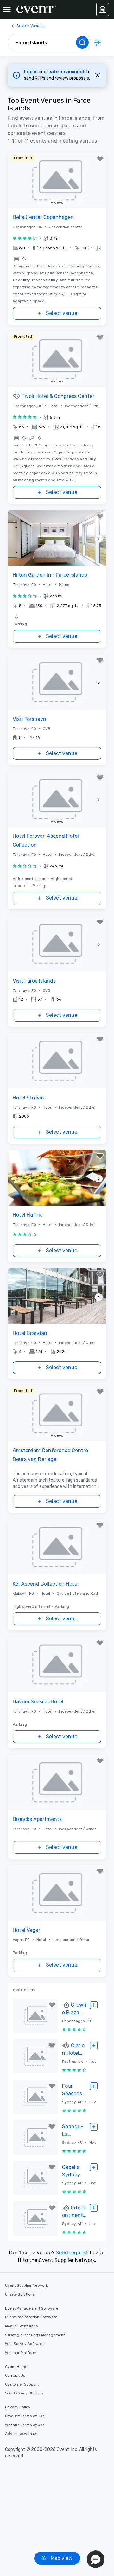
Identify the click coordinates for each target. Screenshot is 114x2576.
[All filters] (98, 42)
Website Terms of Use (25, 2425)
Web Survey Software (25, 2344)
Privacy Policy (18, 2407)
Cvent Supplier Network (26, 2285)
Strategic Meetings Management (35, 2335)
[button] (57, 248)
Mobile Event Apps (22, 2326)
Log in (31, 72)
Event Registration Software (31, 2317)
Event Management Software (32, 2308)
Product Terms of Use (25, 2416)
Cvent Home (16, 2367)
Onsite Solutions (20, 2294)
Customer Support (22, 2384)
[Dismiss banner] (98, 75)
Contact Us (15, 2375)
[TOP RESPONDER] (17, 396)
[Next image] (99, 539)
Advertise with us (21, 2434)
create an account (65, 72)
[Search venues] (82, 42)
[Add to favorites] (100, 159)
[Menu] (7, 10)
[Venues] (103, 10)
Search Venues (30, 26)
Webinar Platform (21, 2353)
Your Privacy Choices (24, 2393)
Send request (72, 2253)
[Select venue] (94, 2005)
